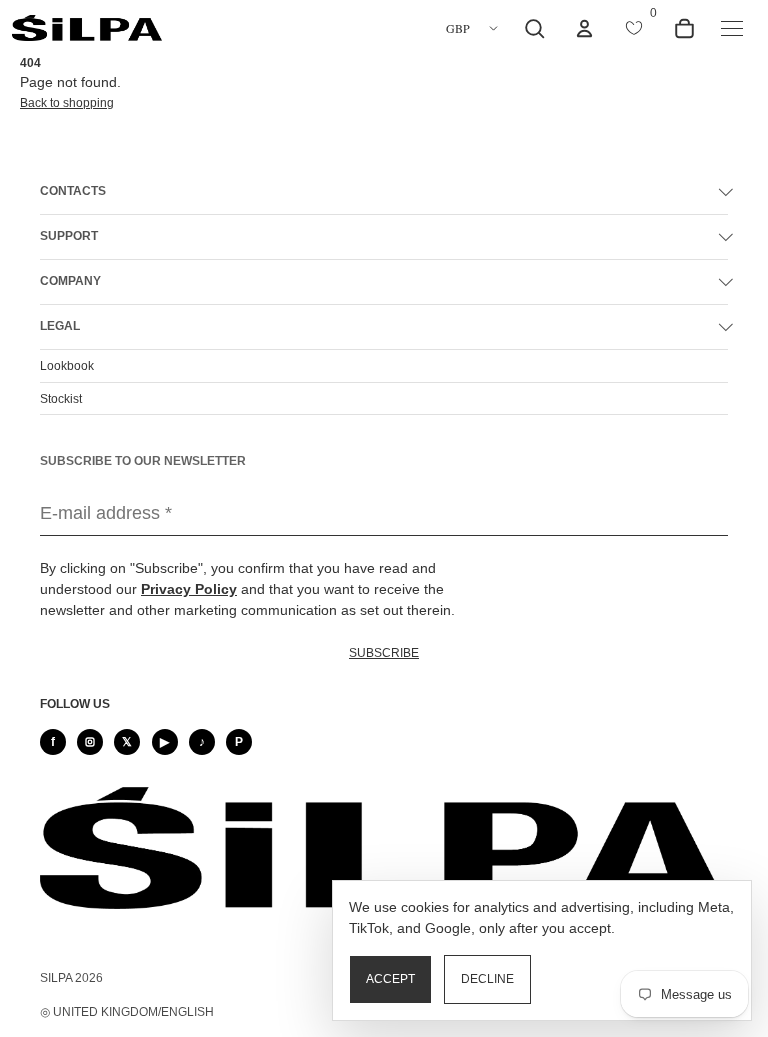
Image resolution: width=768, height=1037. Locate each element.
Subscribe (384, 653)
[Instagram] (90, 742)
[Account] (584, 28)
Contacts (73, 191)
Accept (390, 979)
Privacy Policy (189, 589)
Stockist (61, 399)
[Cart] (684, 28)
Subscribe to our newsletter (143, 461)
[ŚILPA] (87, 28)
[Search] (534, 28)
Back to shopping (67, 103)
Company (70, 281)
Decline (487, 979)
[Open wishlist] (634, 28)
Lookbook (67, 366)
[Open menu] (732, 28)
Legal (60, 326)
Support (69, 236)
